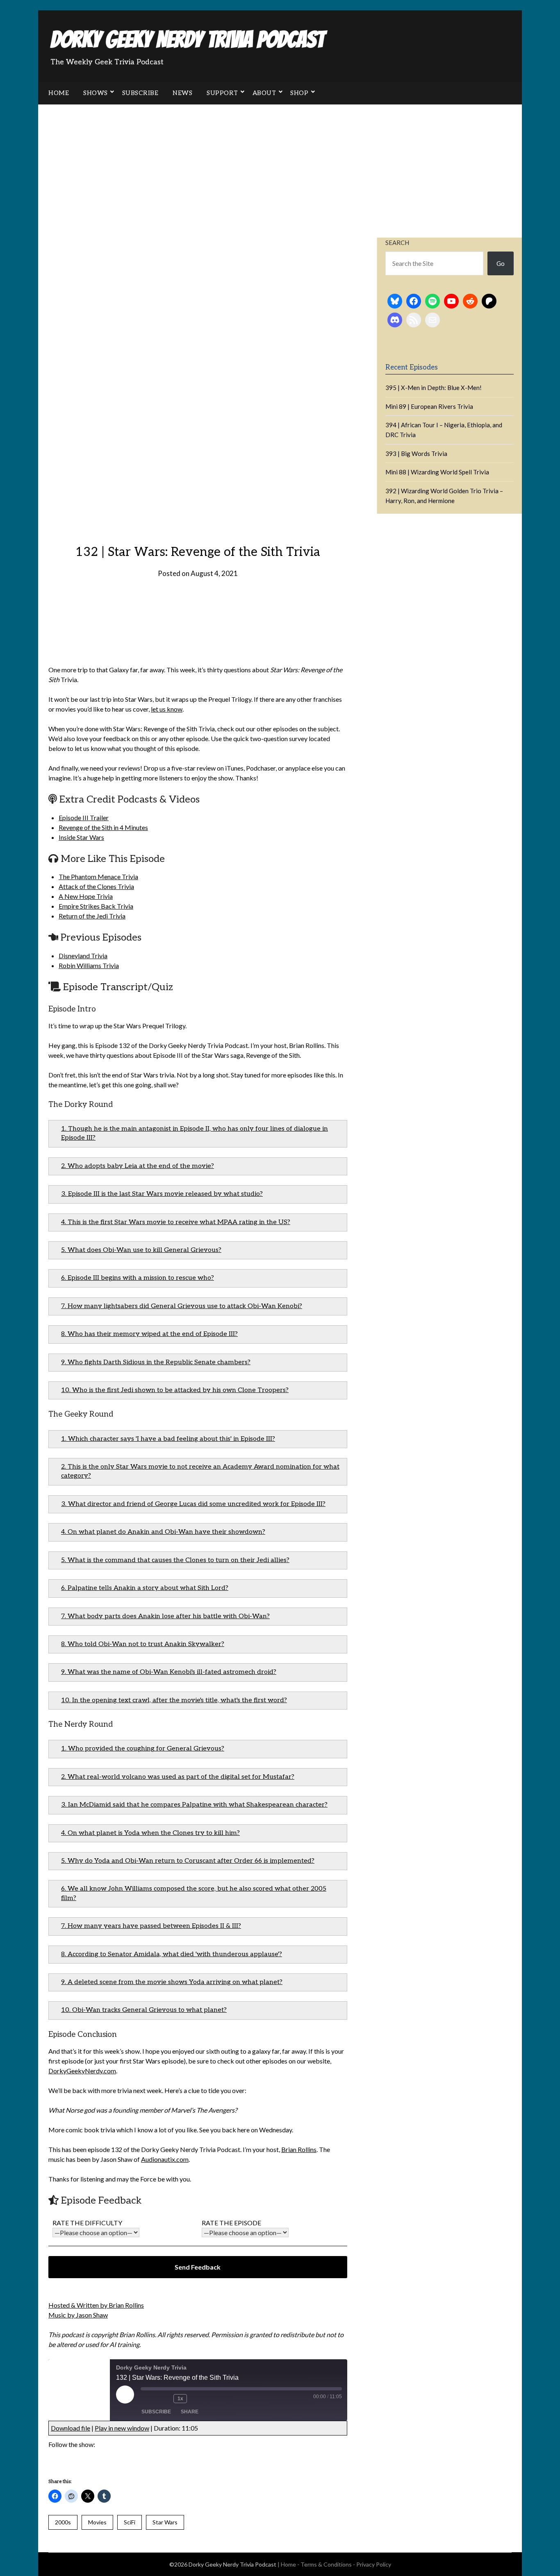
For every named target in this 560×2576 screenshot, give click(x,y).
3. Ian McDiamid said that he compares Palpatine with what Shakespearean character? (194, 1805)
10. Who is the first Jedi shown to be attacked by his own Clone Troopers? (175, 1390)
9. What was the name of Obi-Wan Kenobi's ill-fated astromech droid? (169, 1672)
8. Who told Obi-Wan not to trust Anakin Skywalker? (143, 1644)
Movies (97, 2522)
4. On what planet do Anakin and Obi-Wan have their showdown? (163, 1532)
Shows (96, 93)
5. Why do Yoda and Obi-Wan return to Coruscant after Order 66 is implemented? (188, 1861)
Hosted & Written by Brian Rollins (96, 2305)
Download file (71, 2428)
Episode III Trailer (84, 817)
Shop (299, 93)
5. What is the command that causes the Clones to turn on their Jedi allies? (175, 1560)
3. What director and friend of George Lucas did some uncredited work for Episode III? (193, 1504)
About (264, 93)
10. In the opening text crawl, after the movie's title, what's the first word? (174, 1700)
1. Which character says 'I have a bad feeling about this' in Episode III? (168, 1439)
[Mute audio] (149, 2399)
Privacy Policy (374, 2564)
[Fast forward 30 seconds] (199, 2399)
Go (501, 263)
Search (397, 243)
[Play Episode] (125, 2395)
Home (59, 93)
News (182, 93)
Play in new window (122, 2428)
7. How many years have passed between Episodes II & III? (151, 1926)
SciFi (130, 2522)
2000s (63, 2522)
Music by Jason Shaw (78, 2315)
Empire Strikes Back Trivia (96, 906)
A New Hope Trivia (86, 896)
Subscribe (140, 93)
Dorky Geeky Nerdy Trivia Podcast (187, 40)
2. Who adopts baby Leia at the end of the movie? (138, 1166)
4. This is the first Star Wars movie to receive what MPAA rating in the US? (176, 1222)
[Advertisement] (280, 166)
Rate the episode (231, 2223)
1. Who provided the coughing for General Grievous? (143, 1749)
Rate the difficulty (87, 2223)
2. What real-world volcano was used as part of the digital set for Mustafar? (178, 1777)
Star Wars (165, 2522)
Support (222, 93)
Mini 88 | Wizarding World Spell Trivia (437, 472)
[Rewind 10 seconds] (165, 2399)
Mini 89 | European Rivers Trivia (429, 406)
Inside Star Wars (81, 837)
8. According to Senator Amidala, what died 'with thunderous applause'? (172, 1954)
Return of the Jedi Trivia (92, 916)
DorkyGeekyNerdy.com (82, 2071)
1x (180, 2399)
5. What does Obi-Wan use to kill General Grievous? (141, 1250)
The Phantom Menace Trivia (98, 876)
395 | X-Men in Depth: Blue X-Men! (434, 388)
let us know (167, 709)
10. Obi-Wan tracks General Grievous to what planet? (144, 2010)
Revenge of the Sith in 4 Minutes (103, 827)
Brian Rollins (299, 2149)
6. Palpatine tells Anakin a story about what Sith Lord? (145, 1588)
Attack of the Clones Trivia (96, 886)
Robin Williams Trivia (89, 965)
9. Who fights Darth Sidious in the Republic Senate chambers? (156, 1362)
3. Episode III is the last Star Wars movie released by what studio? (162, 1194)
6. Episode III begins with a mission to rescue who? (138, 1278)
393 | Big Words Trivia (416, 454)
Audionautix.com (165, 2159)
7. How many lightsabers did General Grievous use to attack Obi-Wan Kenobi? (182, 1306)
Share (190, 2412)
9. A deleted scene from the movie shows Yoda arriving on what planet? (172, 1982)
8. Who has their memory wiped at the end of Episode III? (149, 1334)
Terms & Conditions (326, 2564)
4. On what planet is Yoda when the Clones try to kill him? (150, 1833)
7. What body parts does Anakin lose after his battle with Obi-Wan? (165, 1616)
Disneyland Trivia (83, 956)
